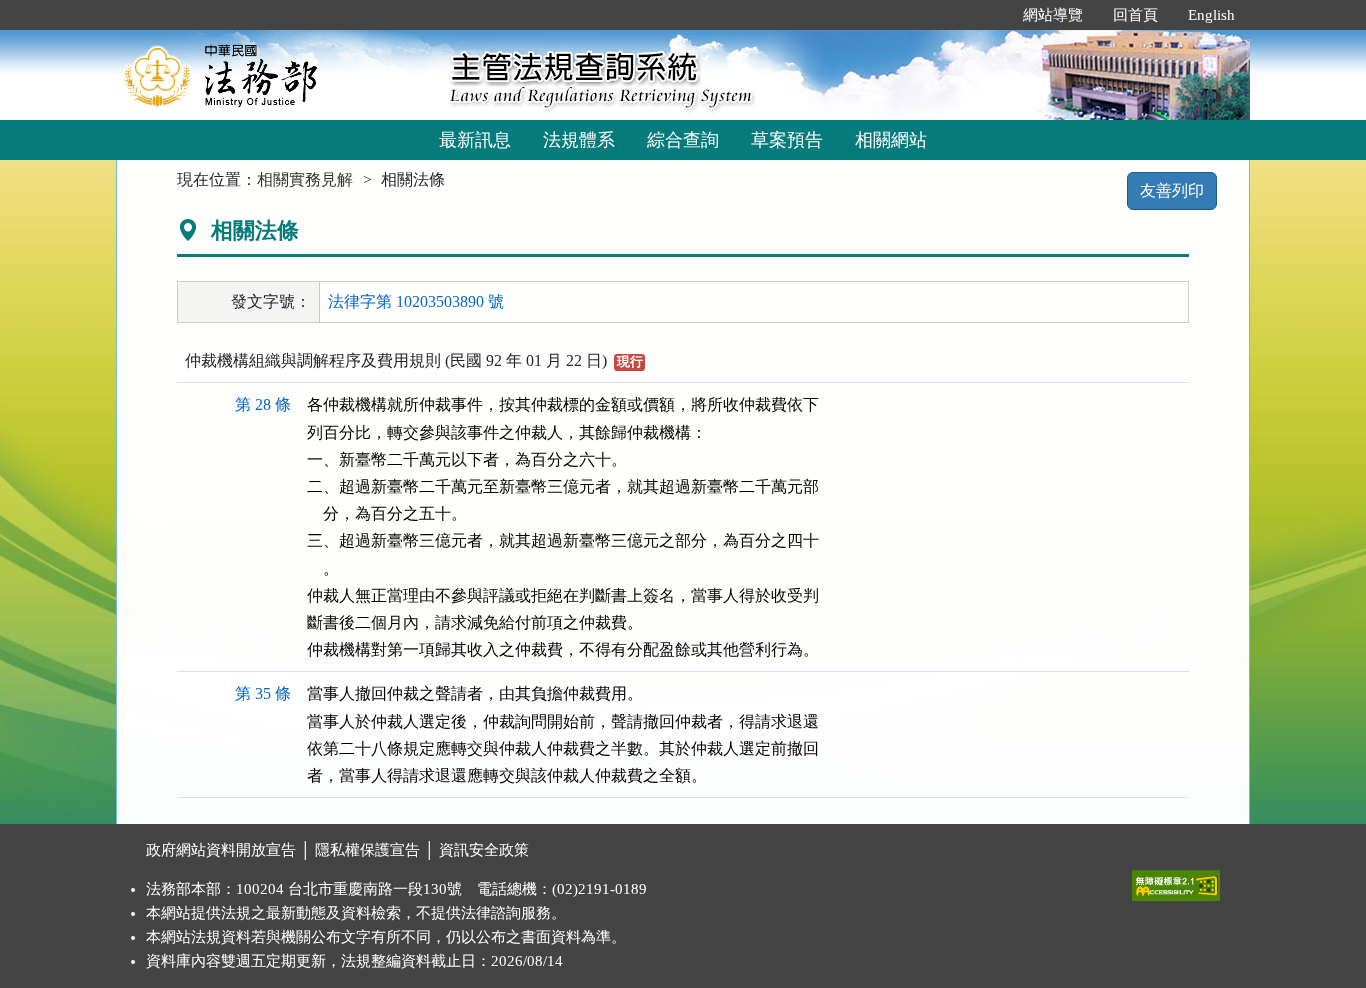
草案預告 (787, 140)
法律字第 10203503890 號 (416, 301)
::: (987, 15)
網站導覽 (1053, 15)
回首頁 (1135, 15)
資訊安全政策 (484, 850)
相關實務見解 (305, 179)
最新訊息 (475, 140)
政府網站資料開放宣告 (221, 850)
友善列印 (1172, 190)
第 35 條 (263, 693)
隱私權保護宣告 (367, 850)
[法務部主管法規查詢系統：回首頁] (276, 74)
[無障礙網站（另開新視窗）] (1176, 881)
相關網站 (891, 140)
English (1211, 15)
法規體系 (579, 140)
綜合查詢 (683, 140)
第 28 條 (263, 404)
